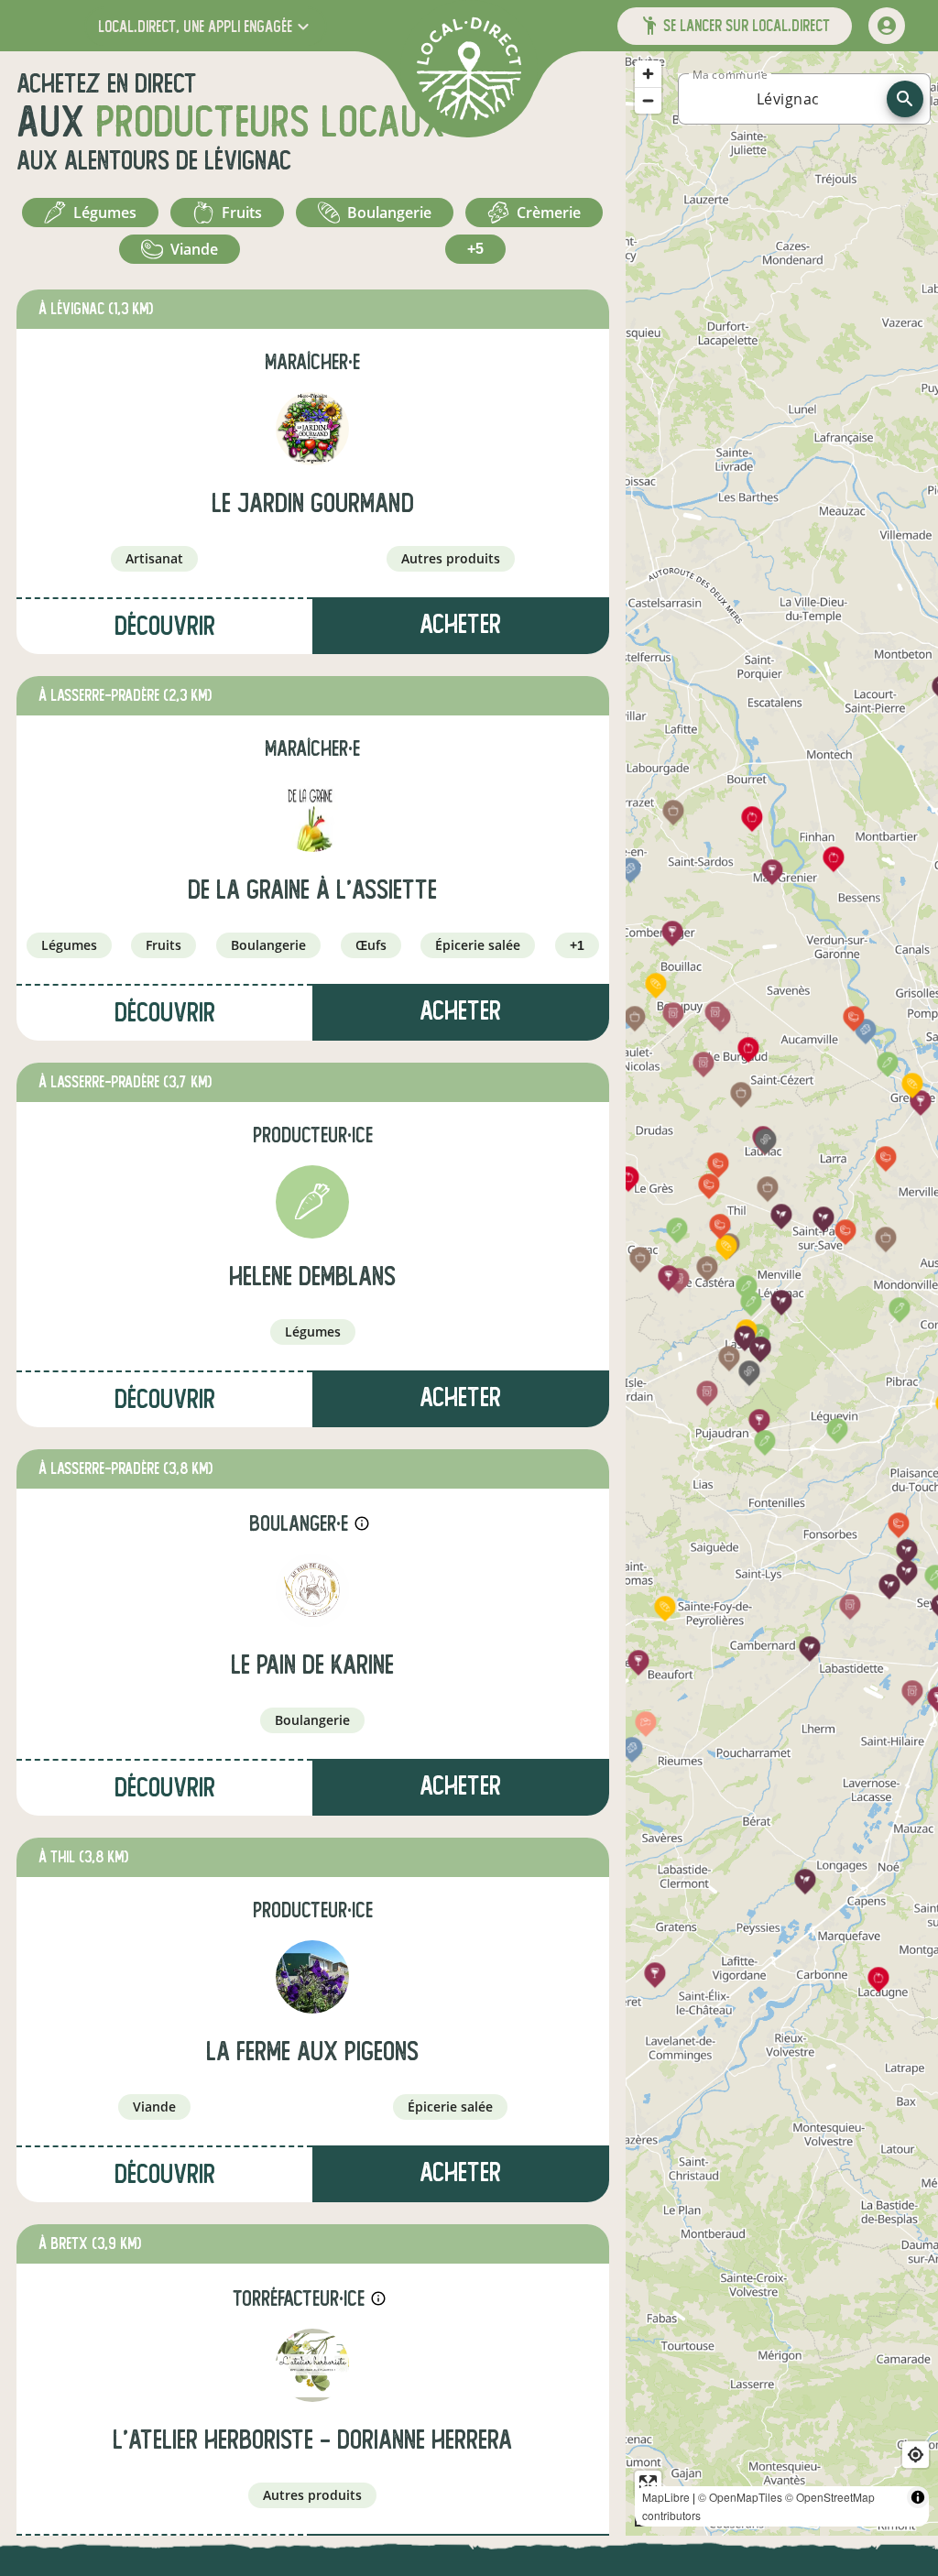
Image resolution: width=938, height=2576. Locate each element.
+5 (475, 249)
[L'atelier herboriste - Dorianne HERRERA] (312, 2365)
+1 (577, 945)
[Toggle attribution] (918, 2497)
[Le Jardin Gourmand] (312, 429)
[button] (206, 26)
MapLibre (666, 2497)
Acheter (460, 624)
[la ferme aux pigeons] (312, 1977)
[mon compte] (887, 26)
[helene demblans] (312, 1202)
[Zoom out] (648, 100)
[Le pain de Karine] (312, 1590)
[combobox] (788, 99)
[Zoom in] (648, 74)
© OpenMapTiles (740, 2497)
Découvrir (165, 626)
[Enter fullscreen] (648, 2484)
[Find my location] (916, 2455)
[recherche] (905, 99)
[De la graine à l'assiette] (312, 815)
